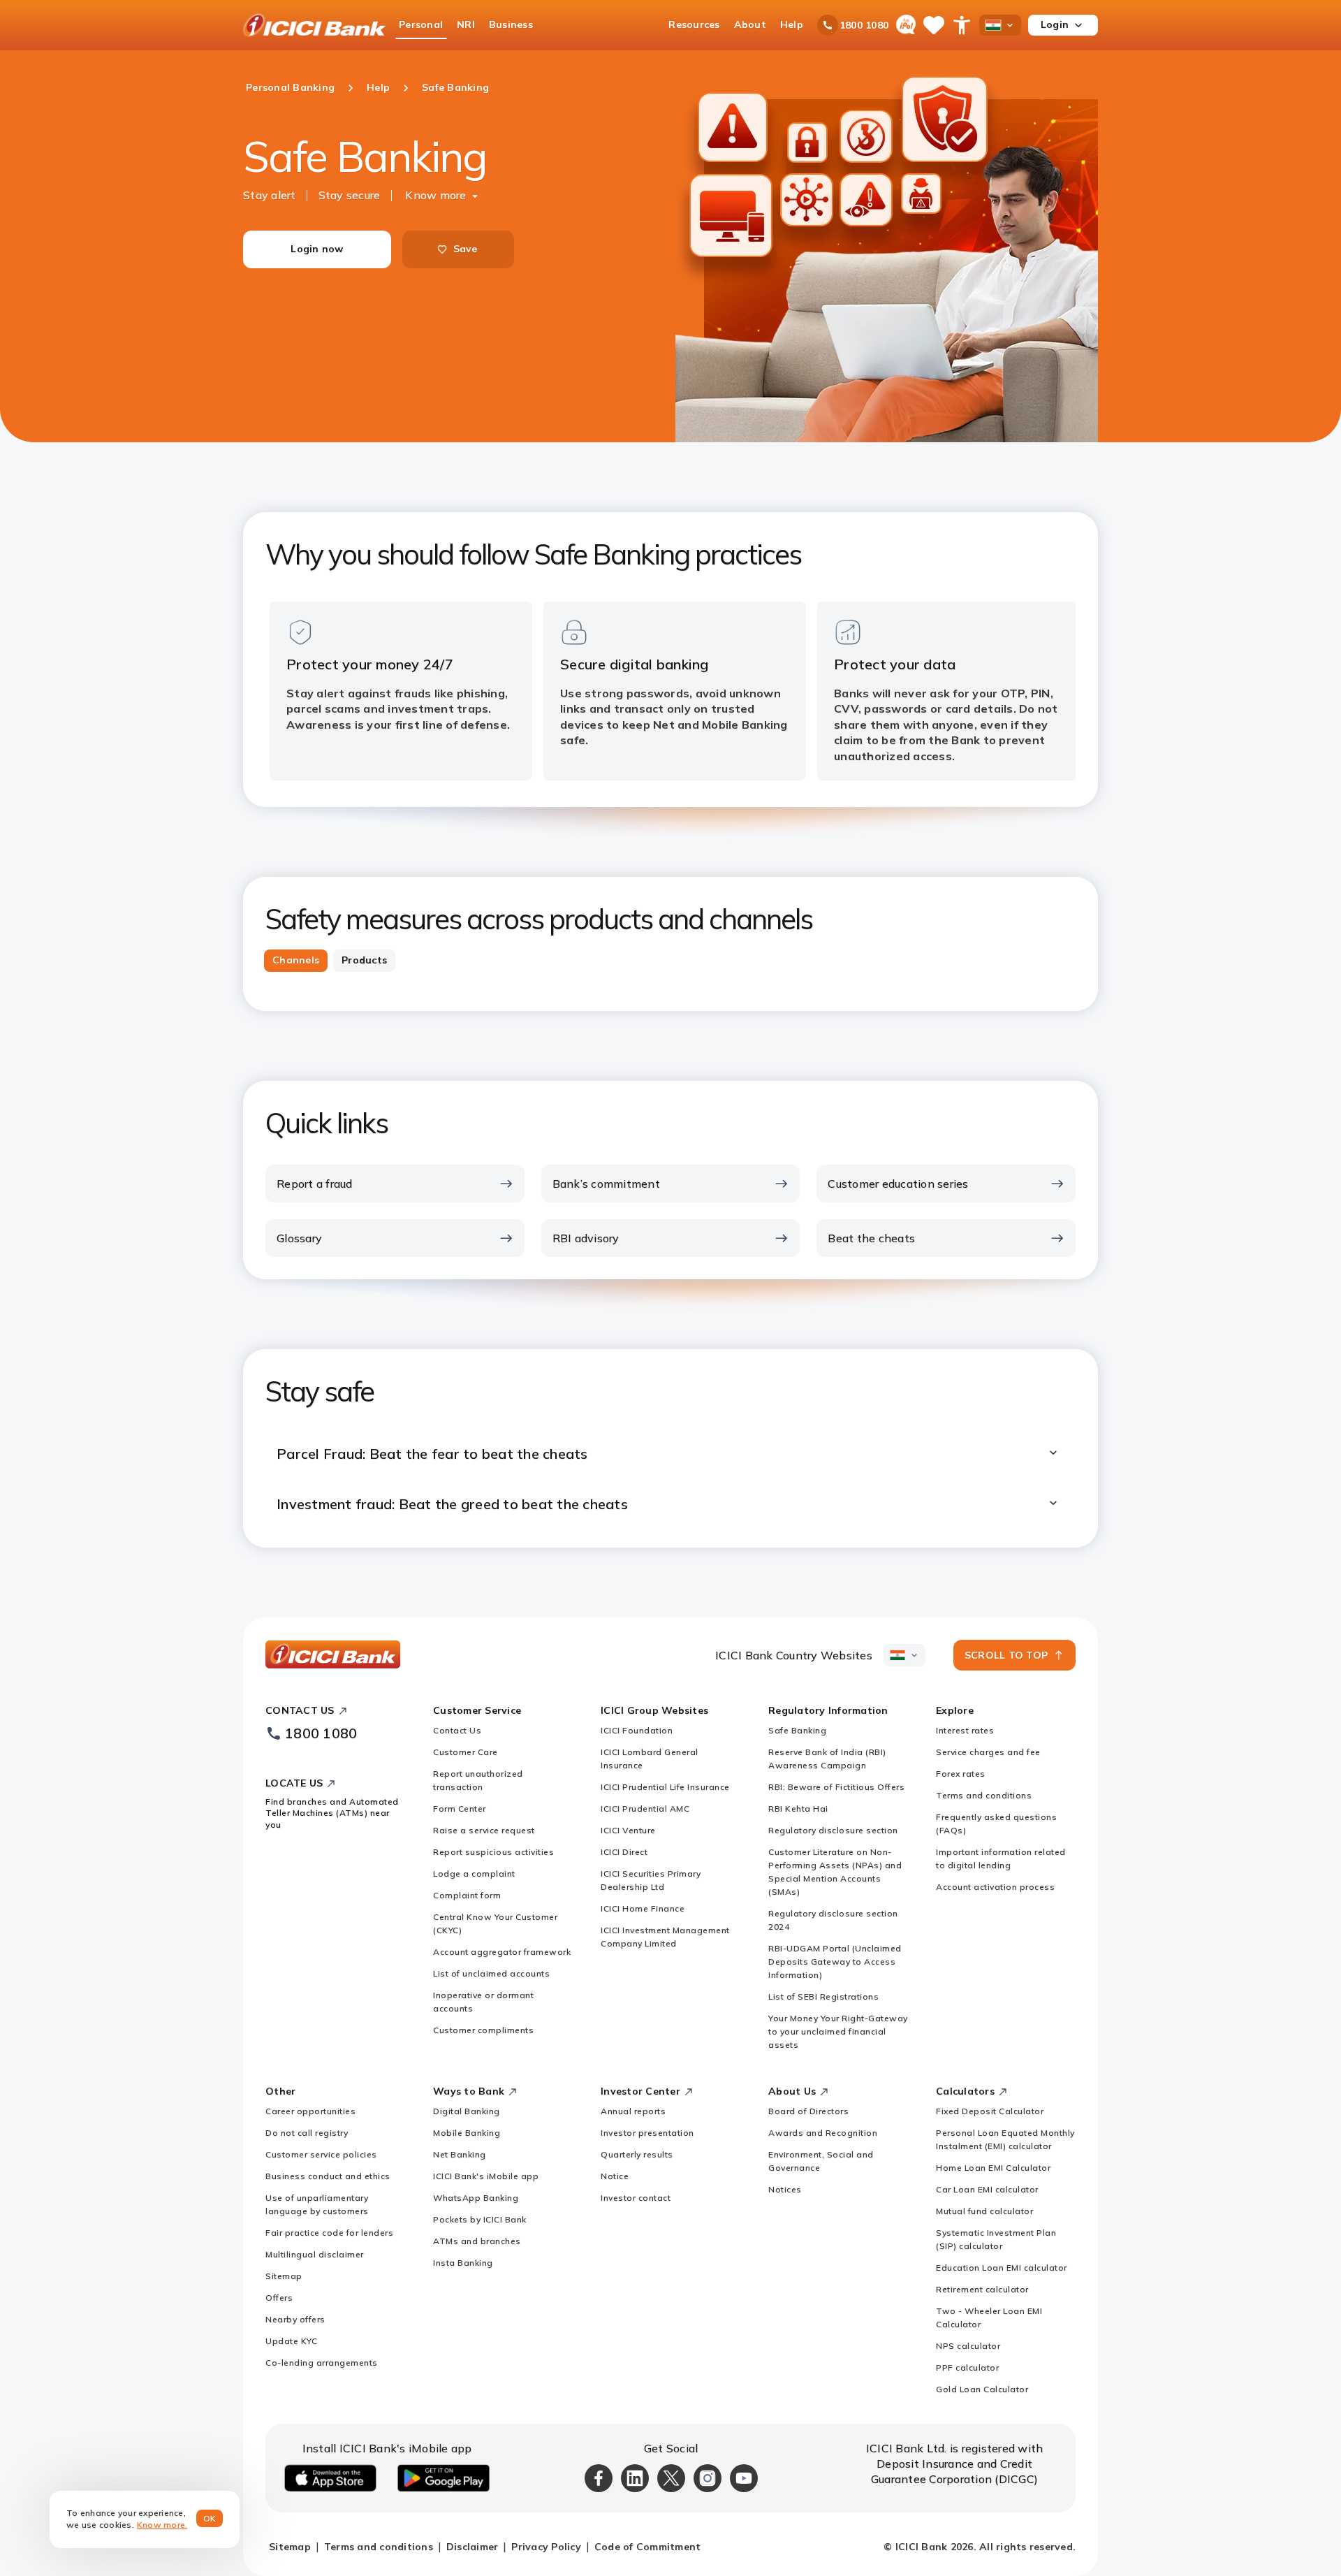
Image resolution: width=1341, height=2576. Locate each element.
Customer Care (466, 1752)
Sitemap (284, 2276)
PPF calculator (967, 2367)
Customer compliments (483, 2030)
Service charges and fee (988, 1752)
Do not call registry (307, 2133)
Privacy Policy (546, 2547)
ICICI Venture (628, 1830)
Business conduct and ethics (328, 2176)
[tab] (296, 961)
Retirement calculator (982, 2289)
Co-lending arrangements (322, 2363)
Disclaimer (472, 2547)
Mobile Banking (467, 2133)
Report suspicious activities (493, 1852)
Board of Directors (808, 2111)
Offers (279, 2298)
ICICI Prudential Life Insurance (665, 1787)
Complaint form (467, 1895)
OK (210, 2518)
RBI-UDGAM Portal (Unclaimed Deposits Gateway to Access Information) (835, 1962)
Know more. (162, 2525)
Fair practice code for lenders (329, 2233)
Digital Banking (467, 2111)
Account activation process (995, 1887)
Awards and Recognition (823, 2133)
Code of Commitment (648, 2547)
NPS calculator (968, 2346)
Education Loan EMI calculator (1002, 2268)
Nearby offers (295, 2319)
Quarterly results (637, 2154)
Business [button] (511, 24)
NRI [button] (466, 24)
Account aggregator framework (502, 1952)
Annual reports (633, 2111)
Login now (317, 249)
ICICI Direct (624, 1852)
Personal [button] (421, 24)
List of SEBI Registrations (823, 1996)
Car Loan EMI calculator (987, 2189)
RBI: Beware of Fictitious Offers (836, 1787)
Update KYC (291, 2341)
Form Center (460, 1809)
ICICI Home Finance (643, 1908)
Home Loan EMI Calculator (993, 2168)
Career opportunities (310, 2111)
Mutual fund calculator (984, 2211)
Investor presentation (647, 2133)
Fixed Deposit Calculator (990, 2111)
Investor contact (636, 2198)
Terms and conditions (984, 1795)
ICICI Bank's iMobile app (486, 2176)
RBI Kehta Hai (798, 1809)
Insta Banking (463, 2263)
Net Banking (460, 2154)
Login (1055, 24)
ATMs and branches (477, 2241)
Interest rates (965, 1730)
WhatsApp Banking (476, 2198)
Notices (785, 2189)
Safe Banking (797, 1730)
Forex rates (961, 1774)
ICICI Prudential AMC (645, 1809)
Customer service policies (321, 2154)
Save (466, 249)
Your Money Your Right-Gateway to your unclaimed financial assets (838, 2031)
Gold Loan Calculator (982, 2389)
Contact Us (457, 1730)
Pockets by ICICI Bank (480, 2219)
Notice (615, 2176)
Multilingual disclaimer (315, 2254)
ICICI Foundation (637, 1730)
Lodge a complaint (474, 1873)
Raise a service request (484, 1830)
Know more (435, 195)
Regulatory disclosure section (833, 1830)
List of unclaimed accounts (491, 1973)
